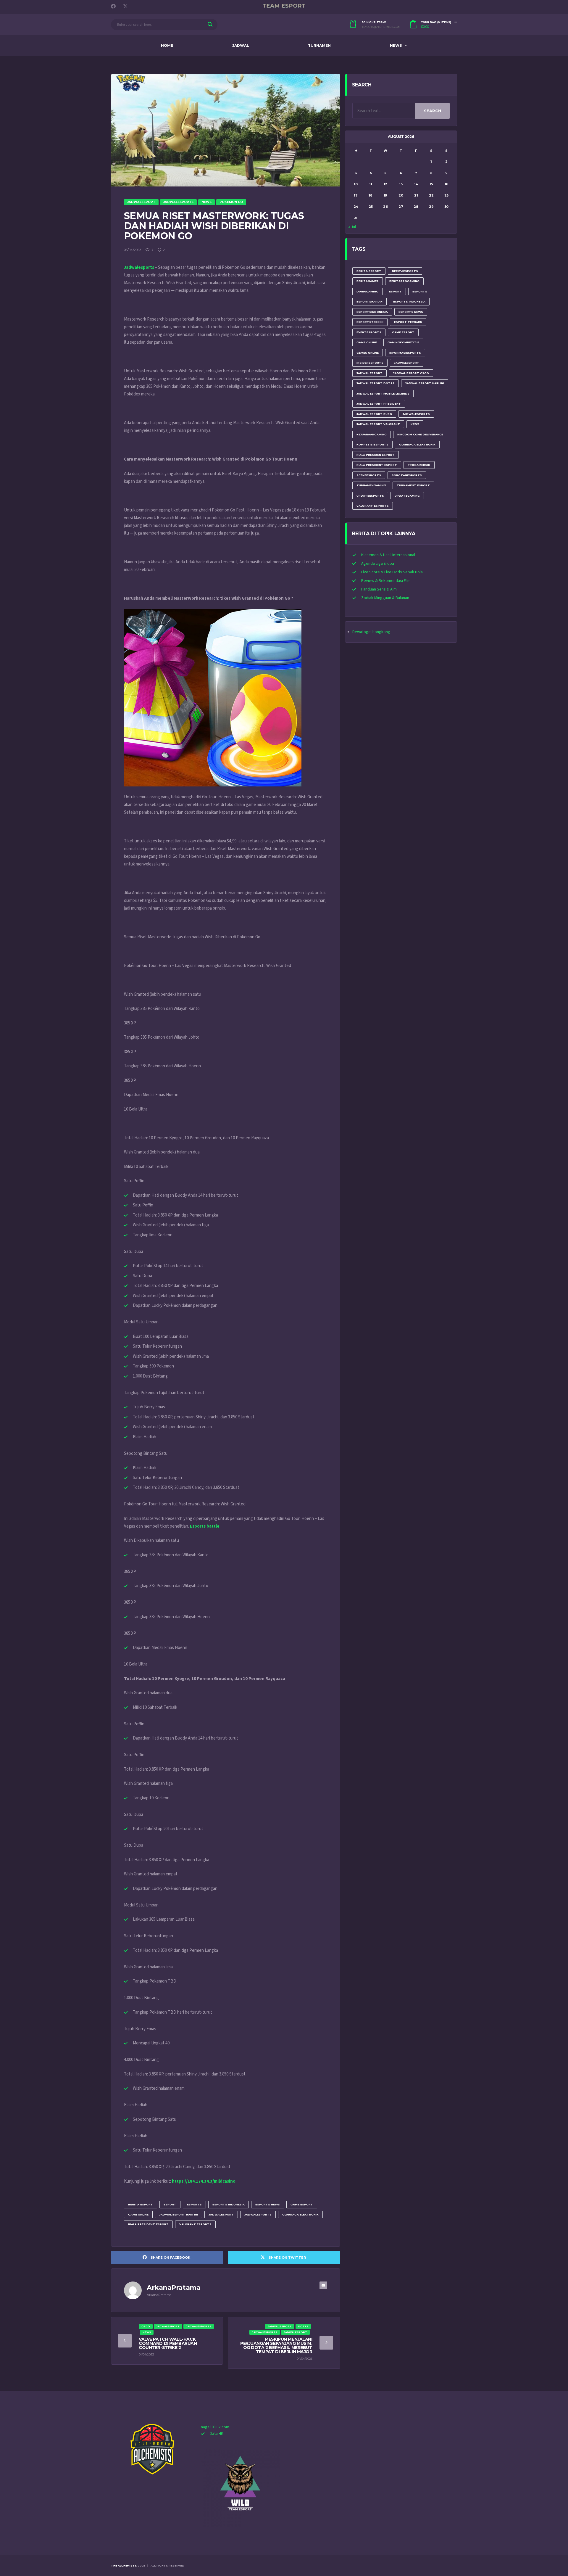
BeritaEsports (405, 271)
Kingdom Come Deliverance (420, 434)
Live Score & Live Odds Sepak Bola (392, 572)
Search (433, 111)
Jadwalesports (139, 267)
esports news (268, 2204)
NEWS (396, 45)
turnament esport (413, 485)
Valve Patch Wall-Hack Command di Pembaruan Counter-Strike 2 (168, 2343)
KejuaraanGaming (372, 434)
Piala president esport (148, 2224)
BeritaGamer (368, 281)
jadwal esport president (379, 404)
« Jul (352, 227)
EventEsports (369, 332)
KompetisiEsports (372, 444)
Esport (170, 2204)
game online (138, 2214)
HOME (167, 45)
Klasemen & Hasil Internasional (388, 555)
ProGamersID (419, 465)
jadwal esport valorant (378, 424)
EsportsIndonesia (372, 312)
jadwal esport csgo (411, 373)
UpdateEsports (370, 496)
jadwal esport (369, 373)
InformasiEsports (405, 353)
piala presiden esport (376, 455)
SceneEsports (369, 475)
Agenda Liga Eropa (378, 564)
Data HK (217, 2434)
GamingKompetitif (403, 342)
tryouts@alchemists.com (381, 27)
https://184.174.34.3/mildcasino (204, 2181)
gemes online (368, 353)
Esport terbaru (408, 322)
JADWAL (241, 45)
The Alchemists (124, 2565)
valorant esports (195, 2224)
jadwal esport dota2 (376, 383)
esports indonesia (229, 2204)
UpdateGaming (407, 496)
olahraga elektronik (300, 2214)
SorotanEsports (407, 475)
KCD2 (415, 424)
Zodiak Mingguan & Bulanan (385, 598)
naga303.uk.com (215, 2427)
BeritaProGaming (404, 281)
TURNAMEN (319, 45)
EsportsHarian (369, 301)
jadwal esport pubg (374, 414)
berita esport (141, 2204)
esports (194, 2204)
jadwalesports (258, 2214)
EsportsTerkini (370, 322)
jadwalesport (221, 2214)
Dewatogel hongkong (371, 632)
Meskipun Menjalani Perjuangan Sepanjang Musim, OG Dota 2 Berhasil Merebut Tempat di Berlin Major (276, 2345)
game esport (302, 2204)
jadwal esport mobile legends (383, 394)
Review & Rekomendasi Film (386, 581)
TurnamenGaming (371, 485)
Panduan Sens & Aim (379, 589)
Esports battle (205, 1526)
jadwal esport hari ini (179, 2214)
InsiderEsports (370, 363)
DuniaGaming (367, 291)
